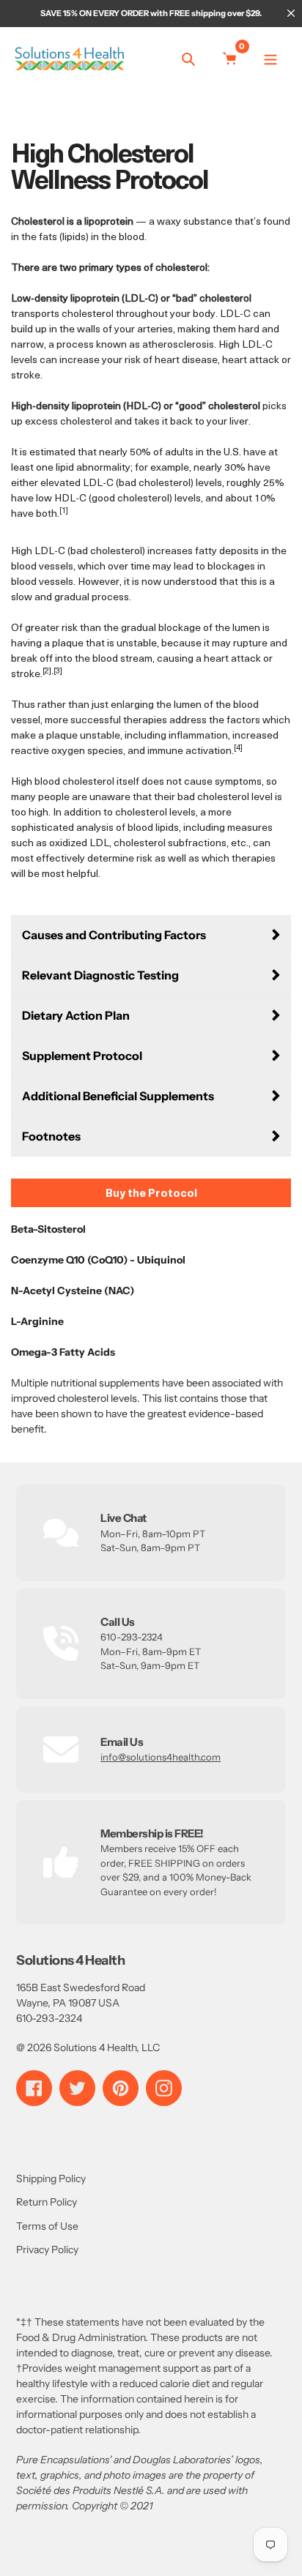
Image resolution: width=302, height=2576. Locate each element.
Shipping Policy (51, 2179)
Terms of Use (47, 2226)
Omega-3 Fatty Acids (63, 1352)
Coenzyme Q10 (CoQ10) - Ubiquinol (102, 1260)
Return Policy (47, 2202)
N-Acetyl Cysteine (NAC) (73, 1291)
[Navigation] (271, 59)
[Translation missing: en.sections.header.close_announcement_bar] (291, 13)
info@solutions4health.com (161, 1757)
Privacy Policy (47, 2250)
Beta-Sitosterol (52, 1229)
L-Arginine (37, 1321)
